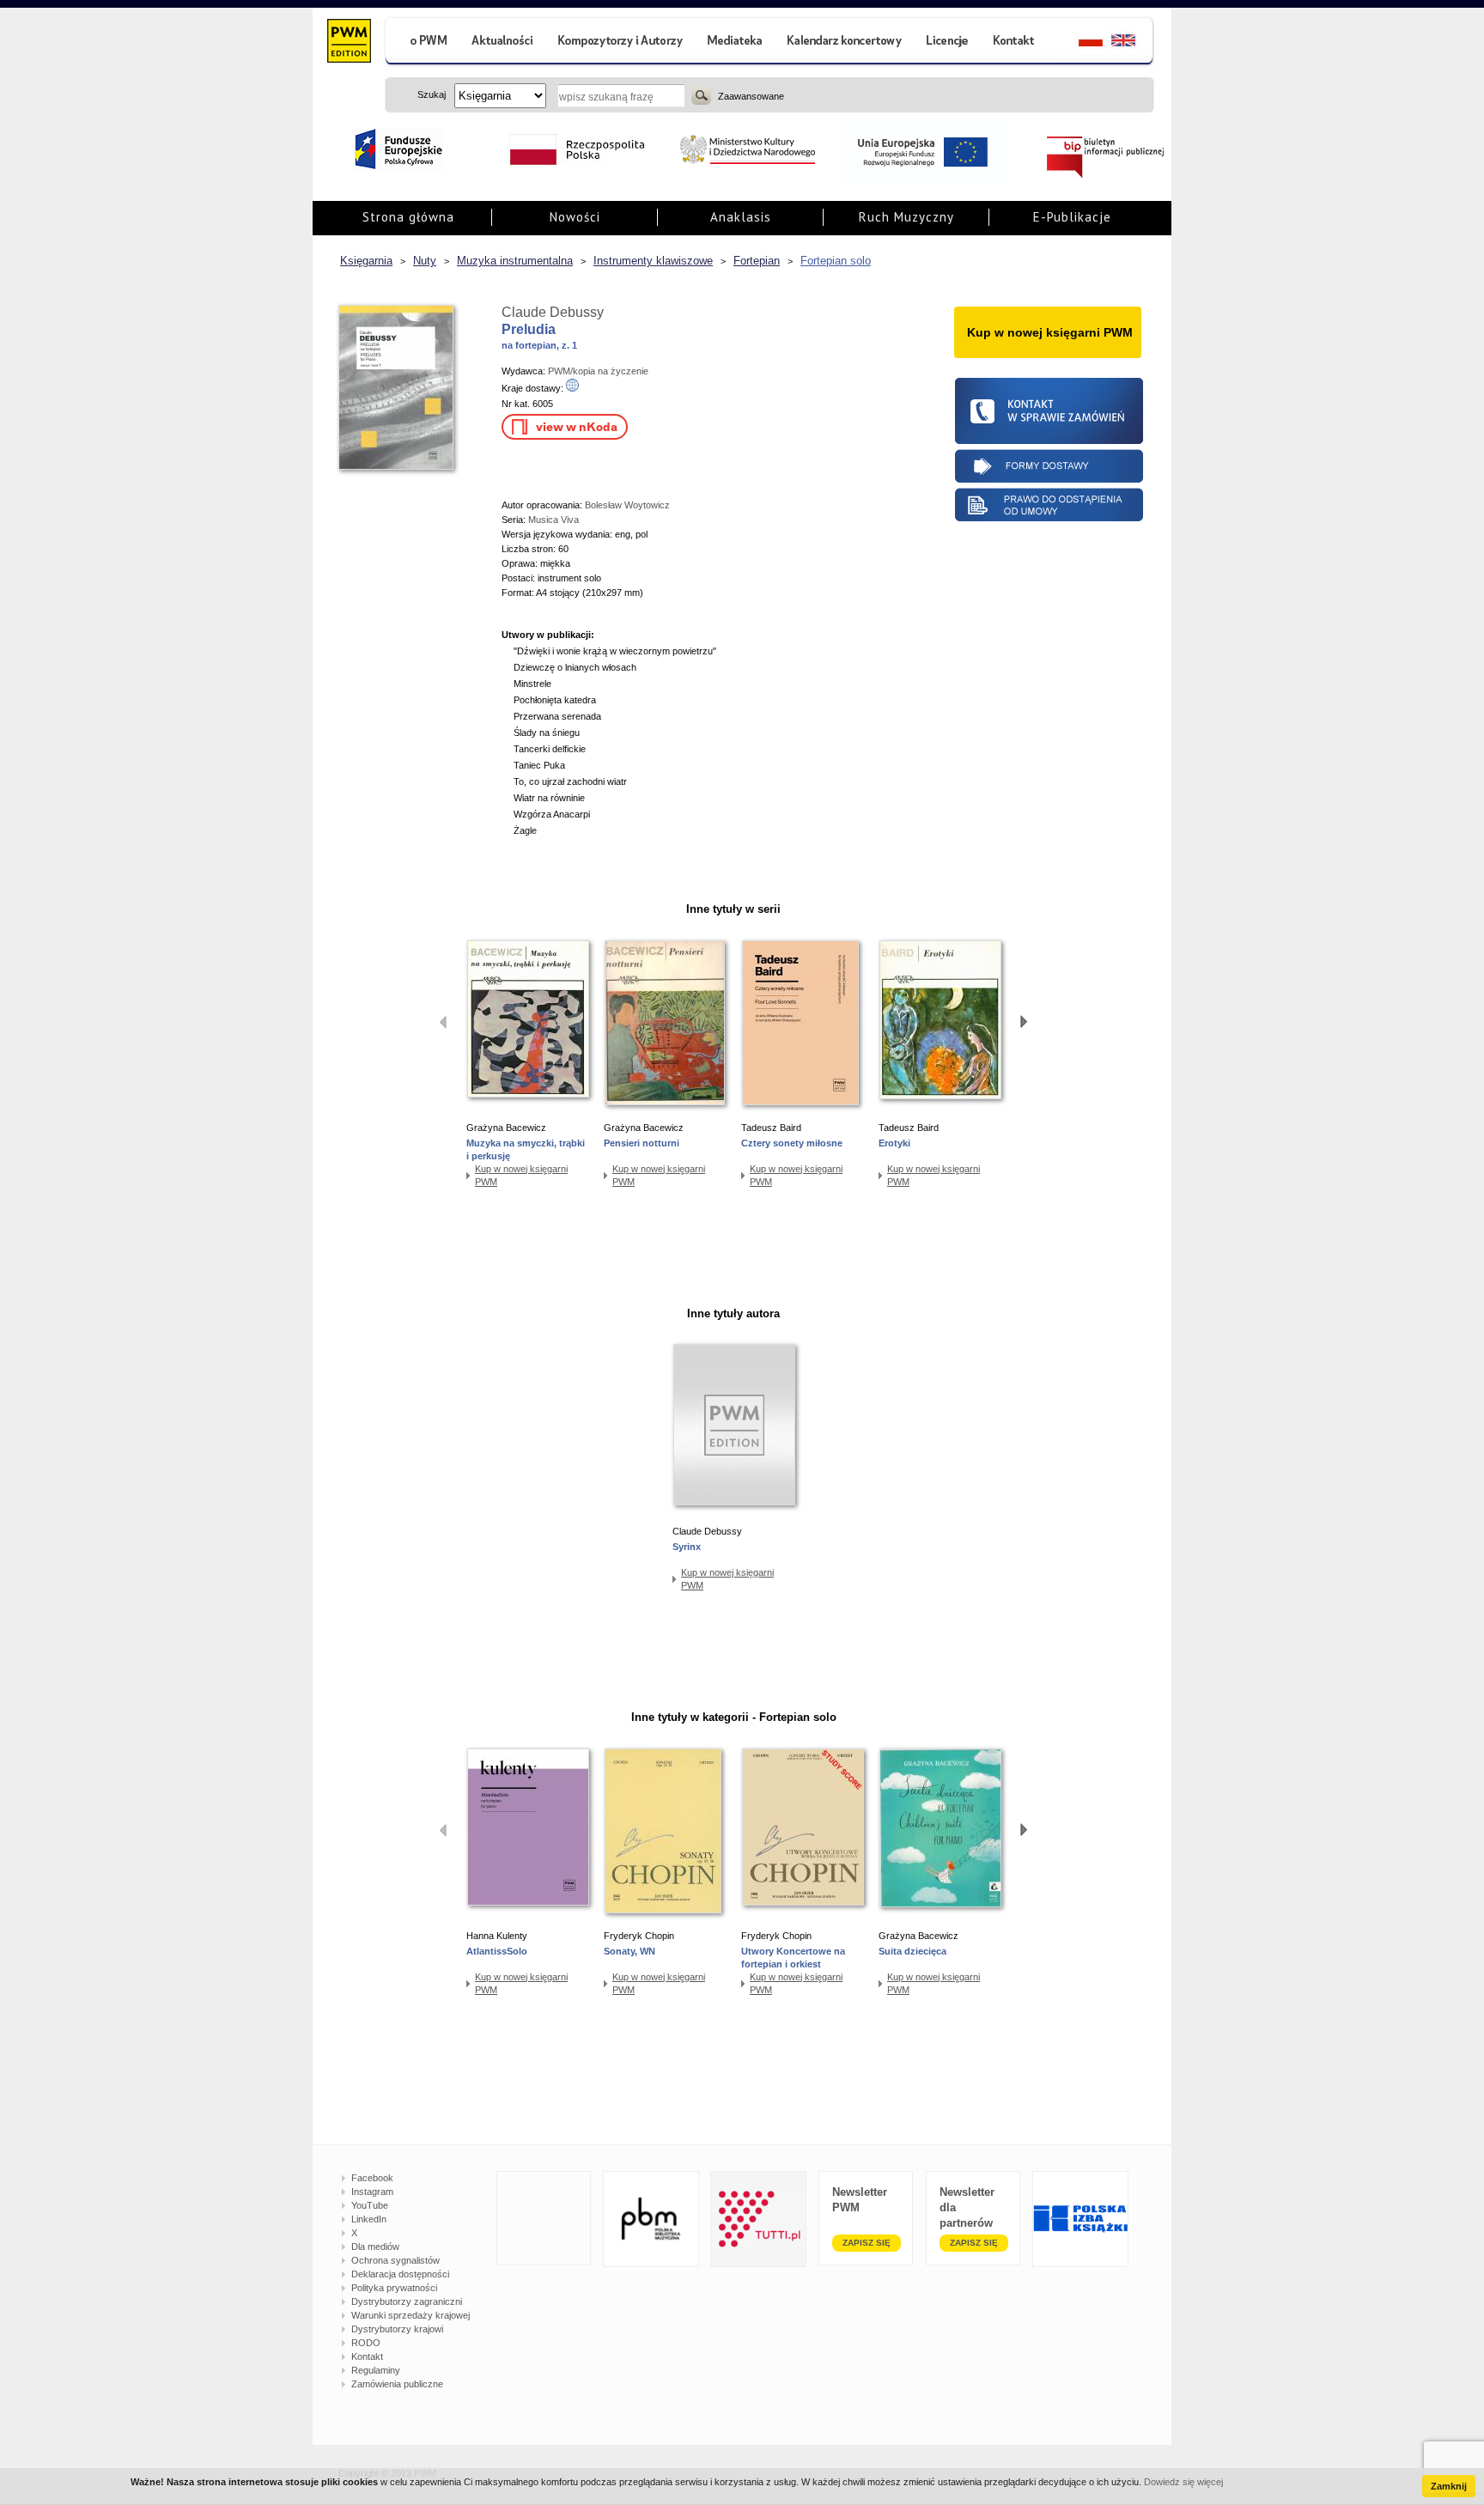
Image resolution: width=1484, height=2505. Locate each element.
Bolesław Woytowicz (627, 505)
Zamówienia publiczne (397, 2384)
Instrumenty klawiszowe (653, 261)
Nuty (425, 261)
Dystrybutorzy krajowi (397, 2329)
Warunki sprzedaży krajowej (411, 2315)
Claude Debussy (553, 312)
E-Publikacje (1072, 217)
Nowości (575, 217)
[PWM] (348, 43)
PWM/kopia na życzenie (598, 371)
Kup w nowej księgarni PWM (521, 1175)
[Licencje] (946, 43)
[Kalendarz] (845, 43)
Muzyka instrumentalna (515, 261)
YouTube (370, 2205)
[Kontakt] (1016, 43)
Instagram (372, 2192)
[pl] (1080, 43)
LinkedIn (369, 2219)
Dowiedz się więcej (1183, 2482)
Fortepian (757, 261)
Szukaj (701, 95)
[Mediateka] (736, 43)
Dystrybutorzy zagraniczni (407, 2301)
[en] (1133, 43)
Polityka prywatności (394, 2288)
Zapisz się (867, 2243)
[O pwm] (422, 43)
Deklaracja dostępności (400, 2274)
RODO (366, 2343)
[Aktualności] (503, 43)
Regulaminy (376, 2370)
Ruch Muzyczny (906, 217)
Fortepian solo (836, 261)
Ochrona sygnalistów (395, 2260)
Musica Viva (553, 520)
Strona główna (408, 217)
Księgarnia (366, 261)
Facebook (372, 2178)
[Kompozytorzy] (621, 43)
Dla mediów (375, 2247)
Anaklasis (741, 217)
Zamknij (1449, 2486)
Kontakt (367, 2356)
